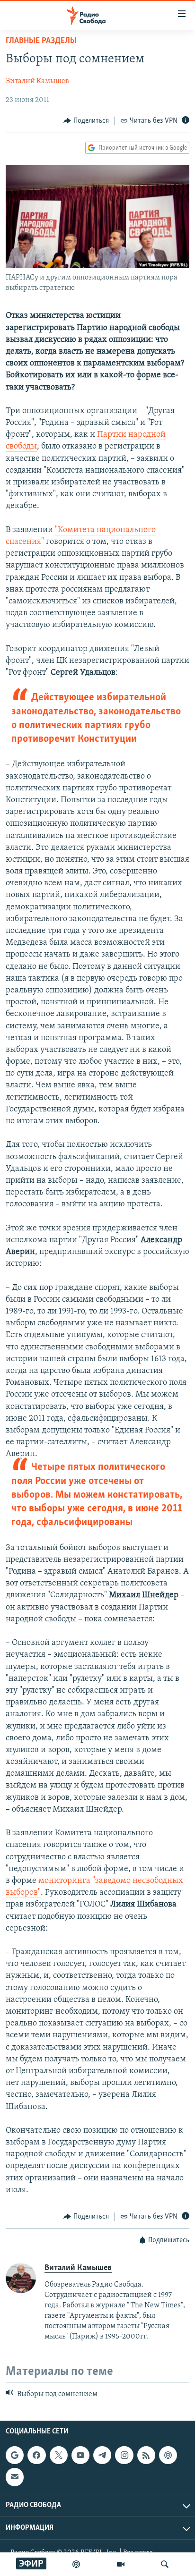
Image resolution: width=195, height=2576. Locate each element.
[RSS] (146, 2455)
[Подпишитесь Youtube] (80, 2455)
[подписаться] (15, 2477)
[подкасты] (76, 2564)
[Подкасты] (168, 2455)
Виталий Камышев (37, 81)
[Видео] (121, 2564)
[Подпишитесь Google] (15, 2455)
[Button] (86, 121)
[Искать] (165, 2564)
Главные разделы (41, 41)
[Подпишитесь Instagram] (124, 2455)
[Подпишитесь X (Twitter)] (59, 2455)
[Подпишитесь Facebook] (36, 2455)
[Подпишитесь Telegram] (102, 2455)
